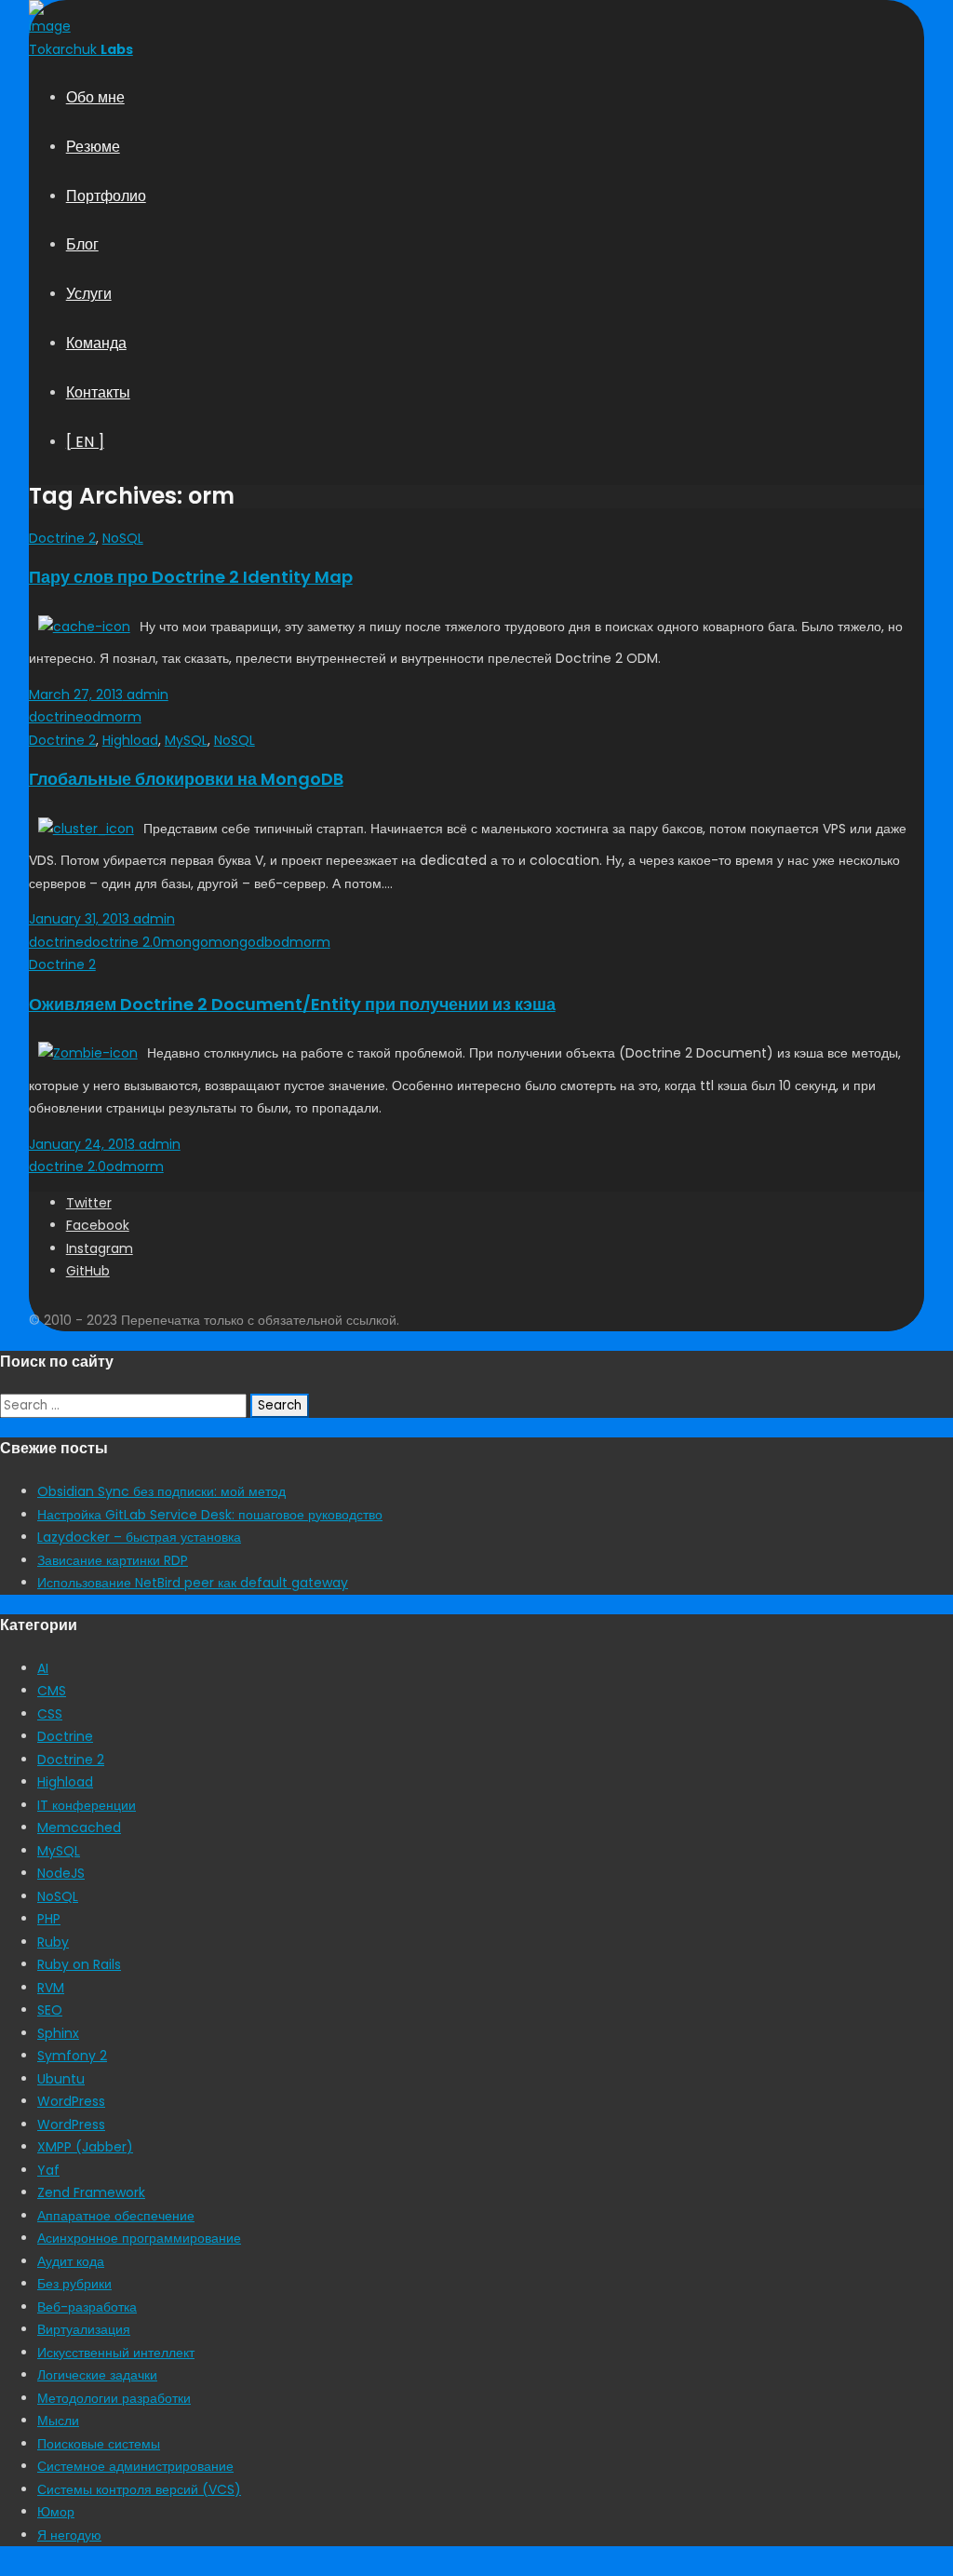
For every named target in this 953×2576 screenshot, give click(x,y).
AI (43, 1668)
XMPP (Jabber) (85, 2147)
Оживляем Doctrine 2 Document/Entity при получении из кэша (292, 1004)
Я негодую (69, 2535)
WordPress (71, 2101)
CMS (52, 1691)
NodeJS (61, 1873)
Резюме (93, 147)
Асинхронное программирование (139, 2238)
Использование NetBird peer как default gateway (193, 1583)
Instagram (100, 1248)
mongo (185, 942)
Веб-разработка (87, 2307)
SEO (50, 2010)
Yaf (48, 2170)
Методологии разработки (114, 2398)
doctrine (56, 717)
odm (99, 717)
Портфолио (106, 196)
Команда (96, 343)
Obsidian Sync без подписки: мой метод (161, 1491)
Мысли (58, 2421)
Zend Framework (91, 2192)
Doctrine (65, 1736)
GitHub (88, 1271)
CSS (50, 1714)
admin (146, 695)
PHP (49, 1919)
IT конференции (87, 1805)
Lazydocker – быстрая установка (139, 1537)
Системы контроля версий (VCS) (139, 2489)
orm (128, 717)
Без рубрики (74, 2284)
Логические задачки (97, 2375)
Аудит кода (71, 2261)
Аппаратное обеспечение (116, 2216)
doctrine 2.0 (122, 942)
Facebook (98, 1225)
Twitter (89, 1203)
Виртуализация (84, 2329)
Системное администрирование (135, 2466)
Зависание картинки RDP (113, 1560)
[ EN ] (85, 442)
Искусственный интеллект (116, 2353)
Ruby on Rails (79, 1964)
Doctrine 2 (62, 538)
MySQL (186, 740)
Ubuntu (61, 2079)
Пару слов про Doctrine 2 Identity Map (191, 577)
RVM (51, 1988)
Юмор (56, 2512)
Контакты (98, 392)
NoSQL (123, 538)
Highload (130, 740)
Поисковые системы (99, 2444)
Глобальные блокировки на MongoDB (186, 779)
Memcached (79, 1827)
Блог (82, 244)
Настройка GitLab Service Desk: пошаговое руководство (210, 1515)
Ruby (53, 1942)
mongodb (241, 942)
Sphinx (58, 2033)
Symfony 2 (72, 2056)
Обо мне (95, 97)
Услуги (89, 294)
